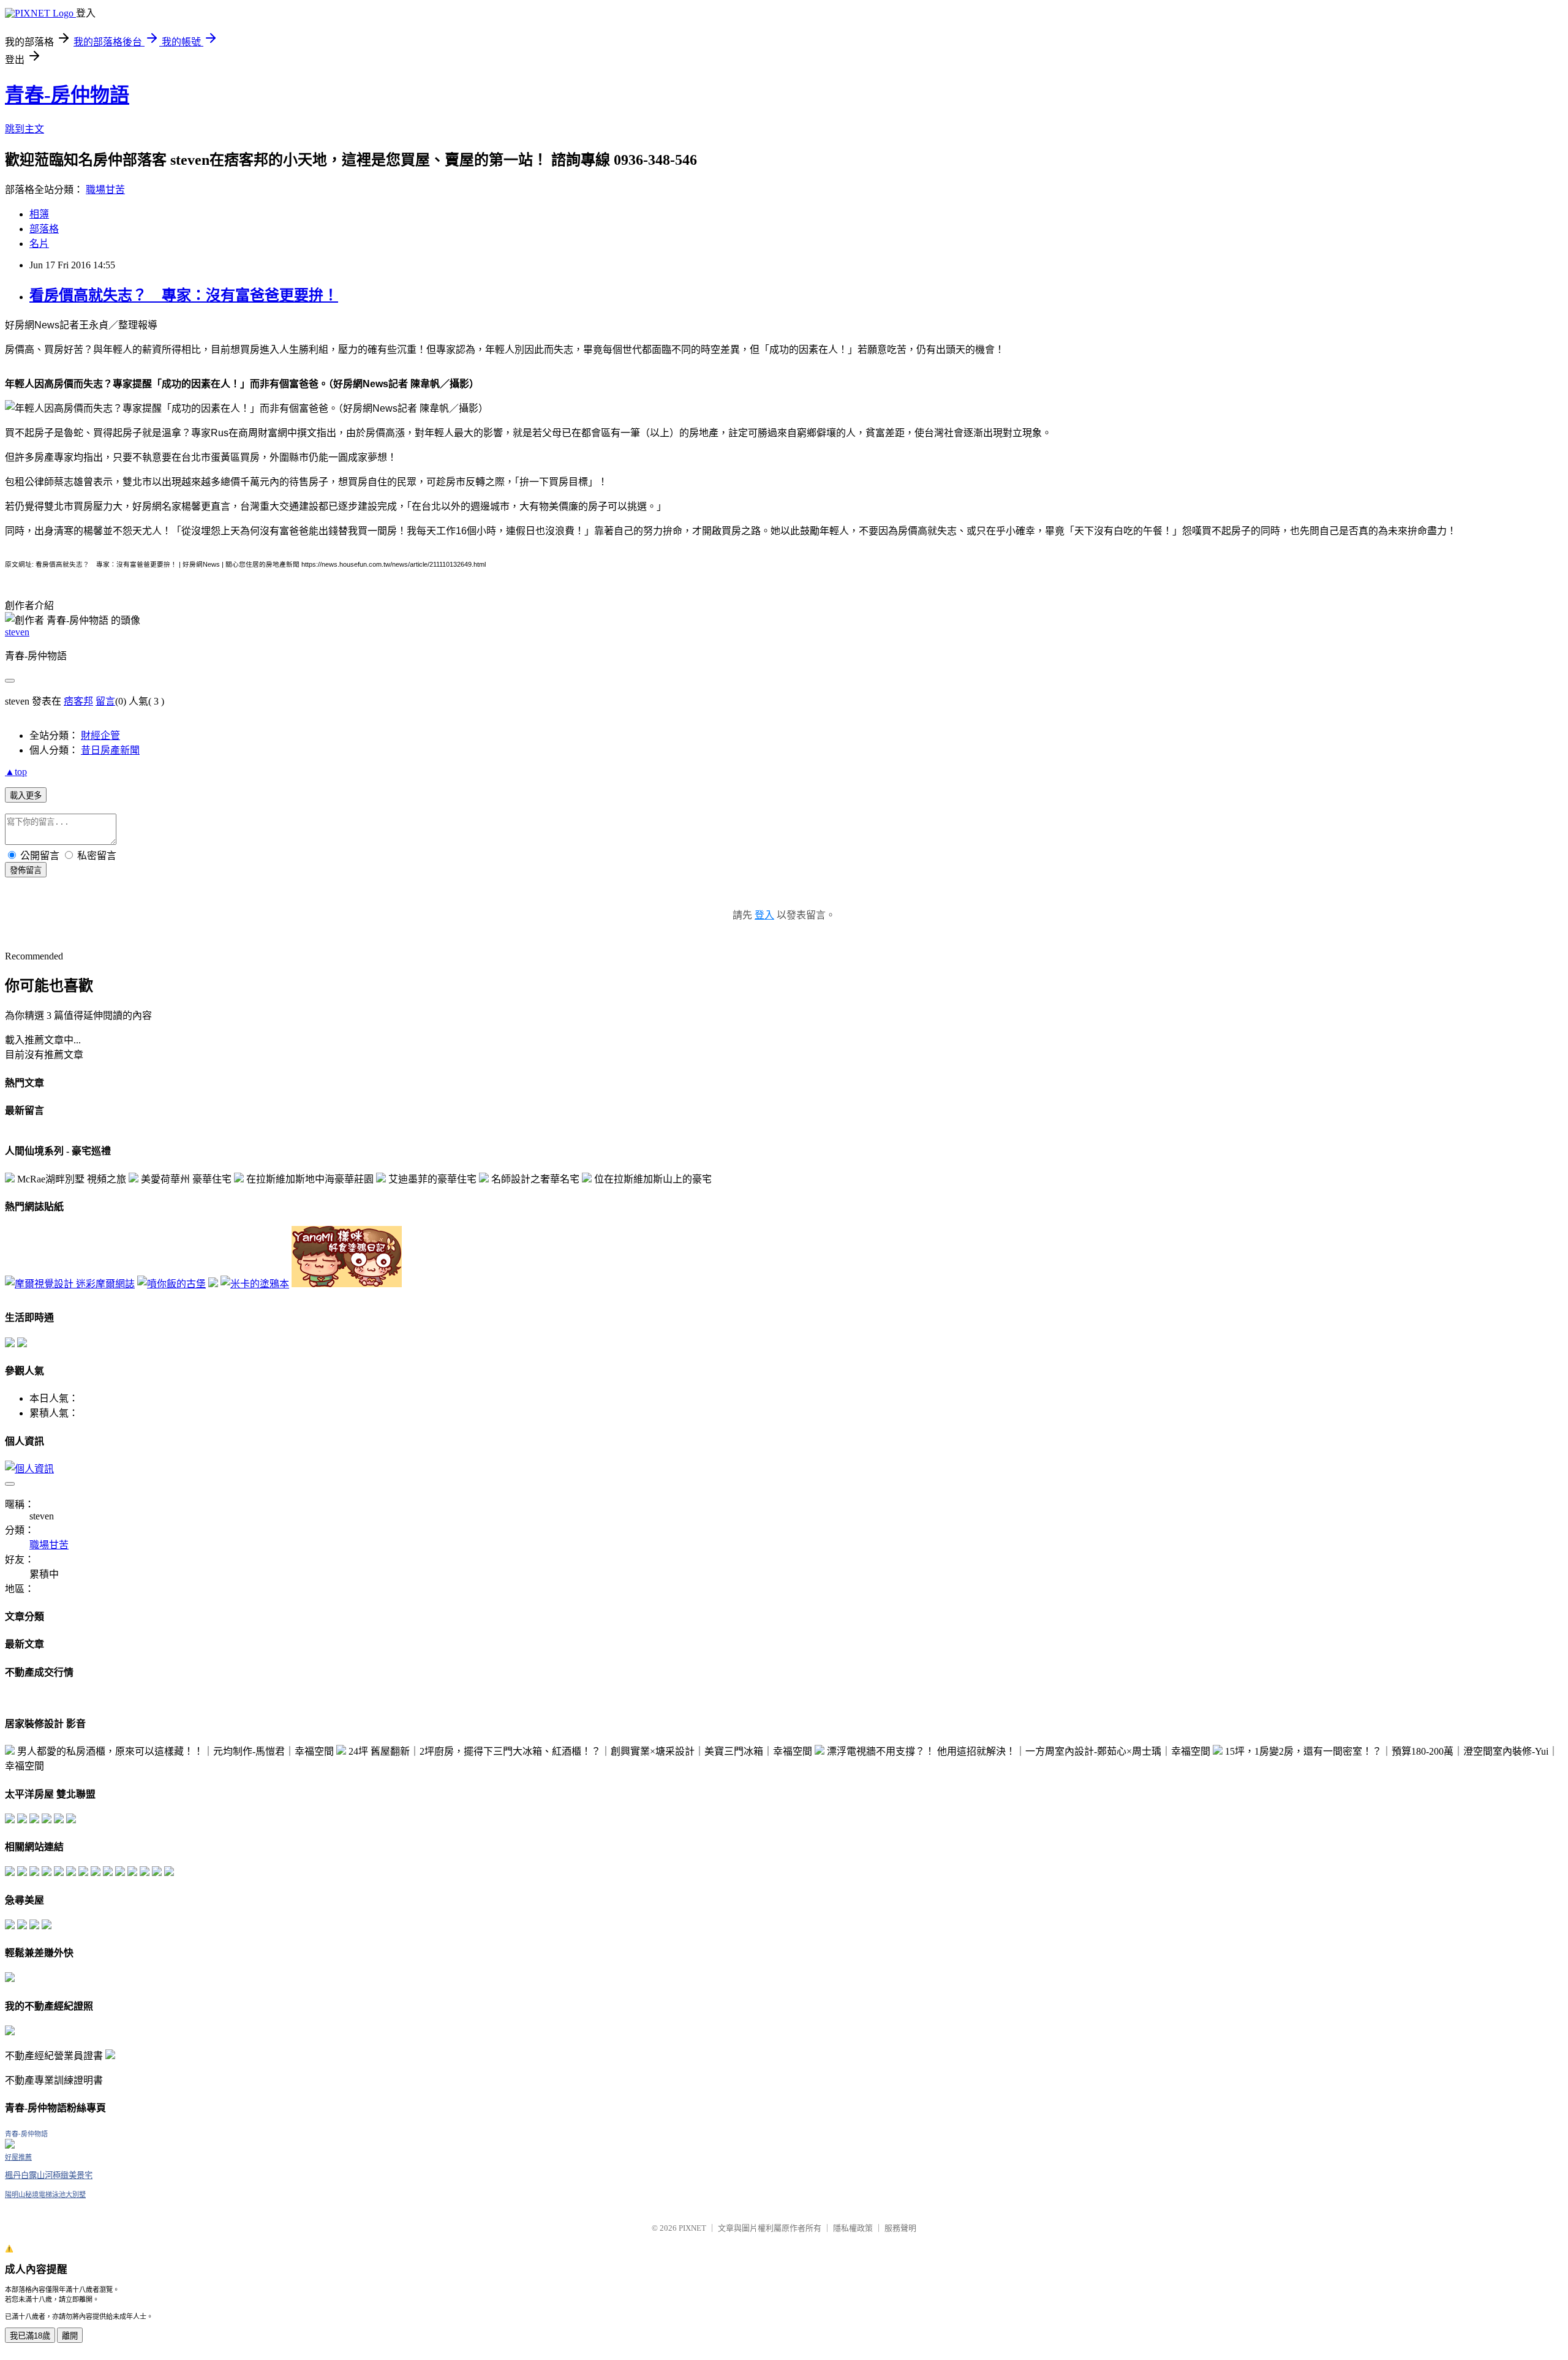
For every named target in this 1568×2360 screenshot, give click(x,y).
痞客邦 (78, 701)
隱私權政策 (853, 2228)
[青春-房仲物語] (10, 2145)
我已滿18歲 (30, 2336)
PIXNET (692, 2228)
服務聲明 (900, 2228)
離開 (70, 2336)
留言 (105, 701)
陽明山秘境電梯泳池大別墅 (45, 2195)
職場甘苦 (105, 190)
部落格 (44, 229)
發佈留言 (26, 870)
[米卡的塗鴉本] (255, 1284)
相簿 (39, 214)
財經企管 (100, 736)
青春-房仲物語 (67, 95)
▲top (16, 772)
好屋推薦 (18, 2157)
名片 (39, 244)
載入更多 (26, 796)
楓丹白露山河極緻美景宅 (49, 2175)
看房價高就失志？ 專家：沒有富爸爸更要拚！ (184, 295)
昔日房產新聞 (110, 750)
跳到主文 (24, 129)
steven (17, 632)
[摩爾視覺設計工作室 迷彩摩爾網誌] (70, 1284)
